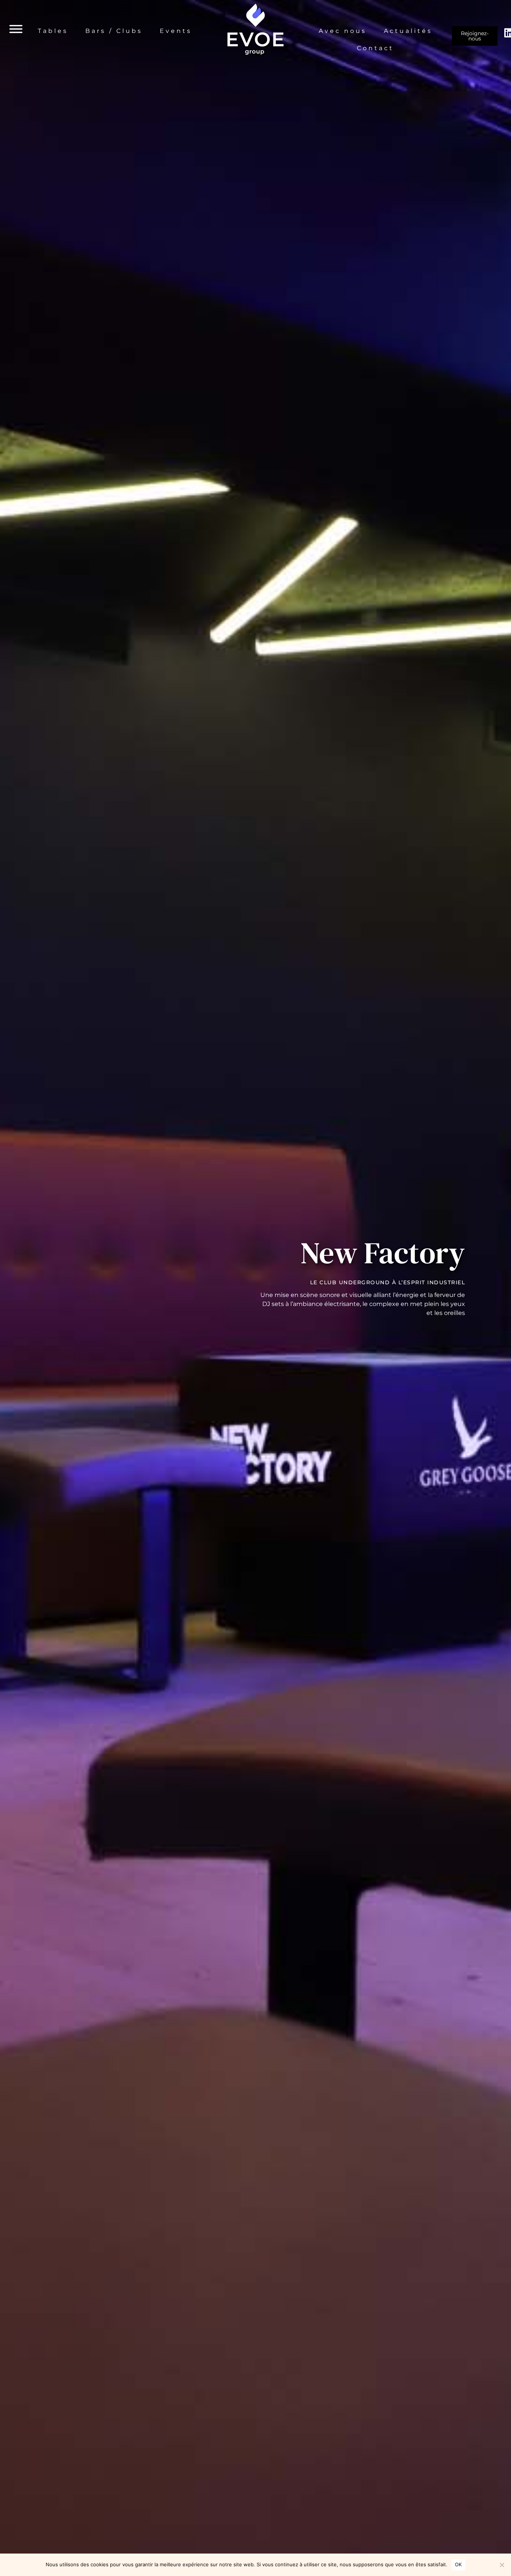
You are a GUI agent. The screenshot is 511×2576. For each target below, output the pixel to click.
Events (176, 31)
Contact (375, 48)
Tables (53, 31)
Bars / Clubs (114, 31)
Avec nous (343, 31)
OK (458, 2564)
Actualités (408, 31)
